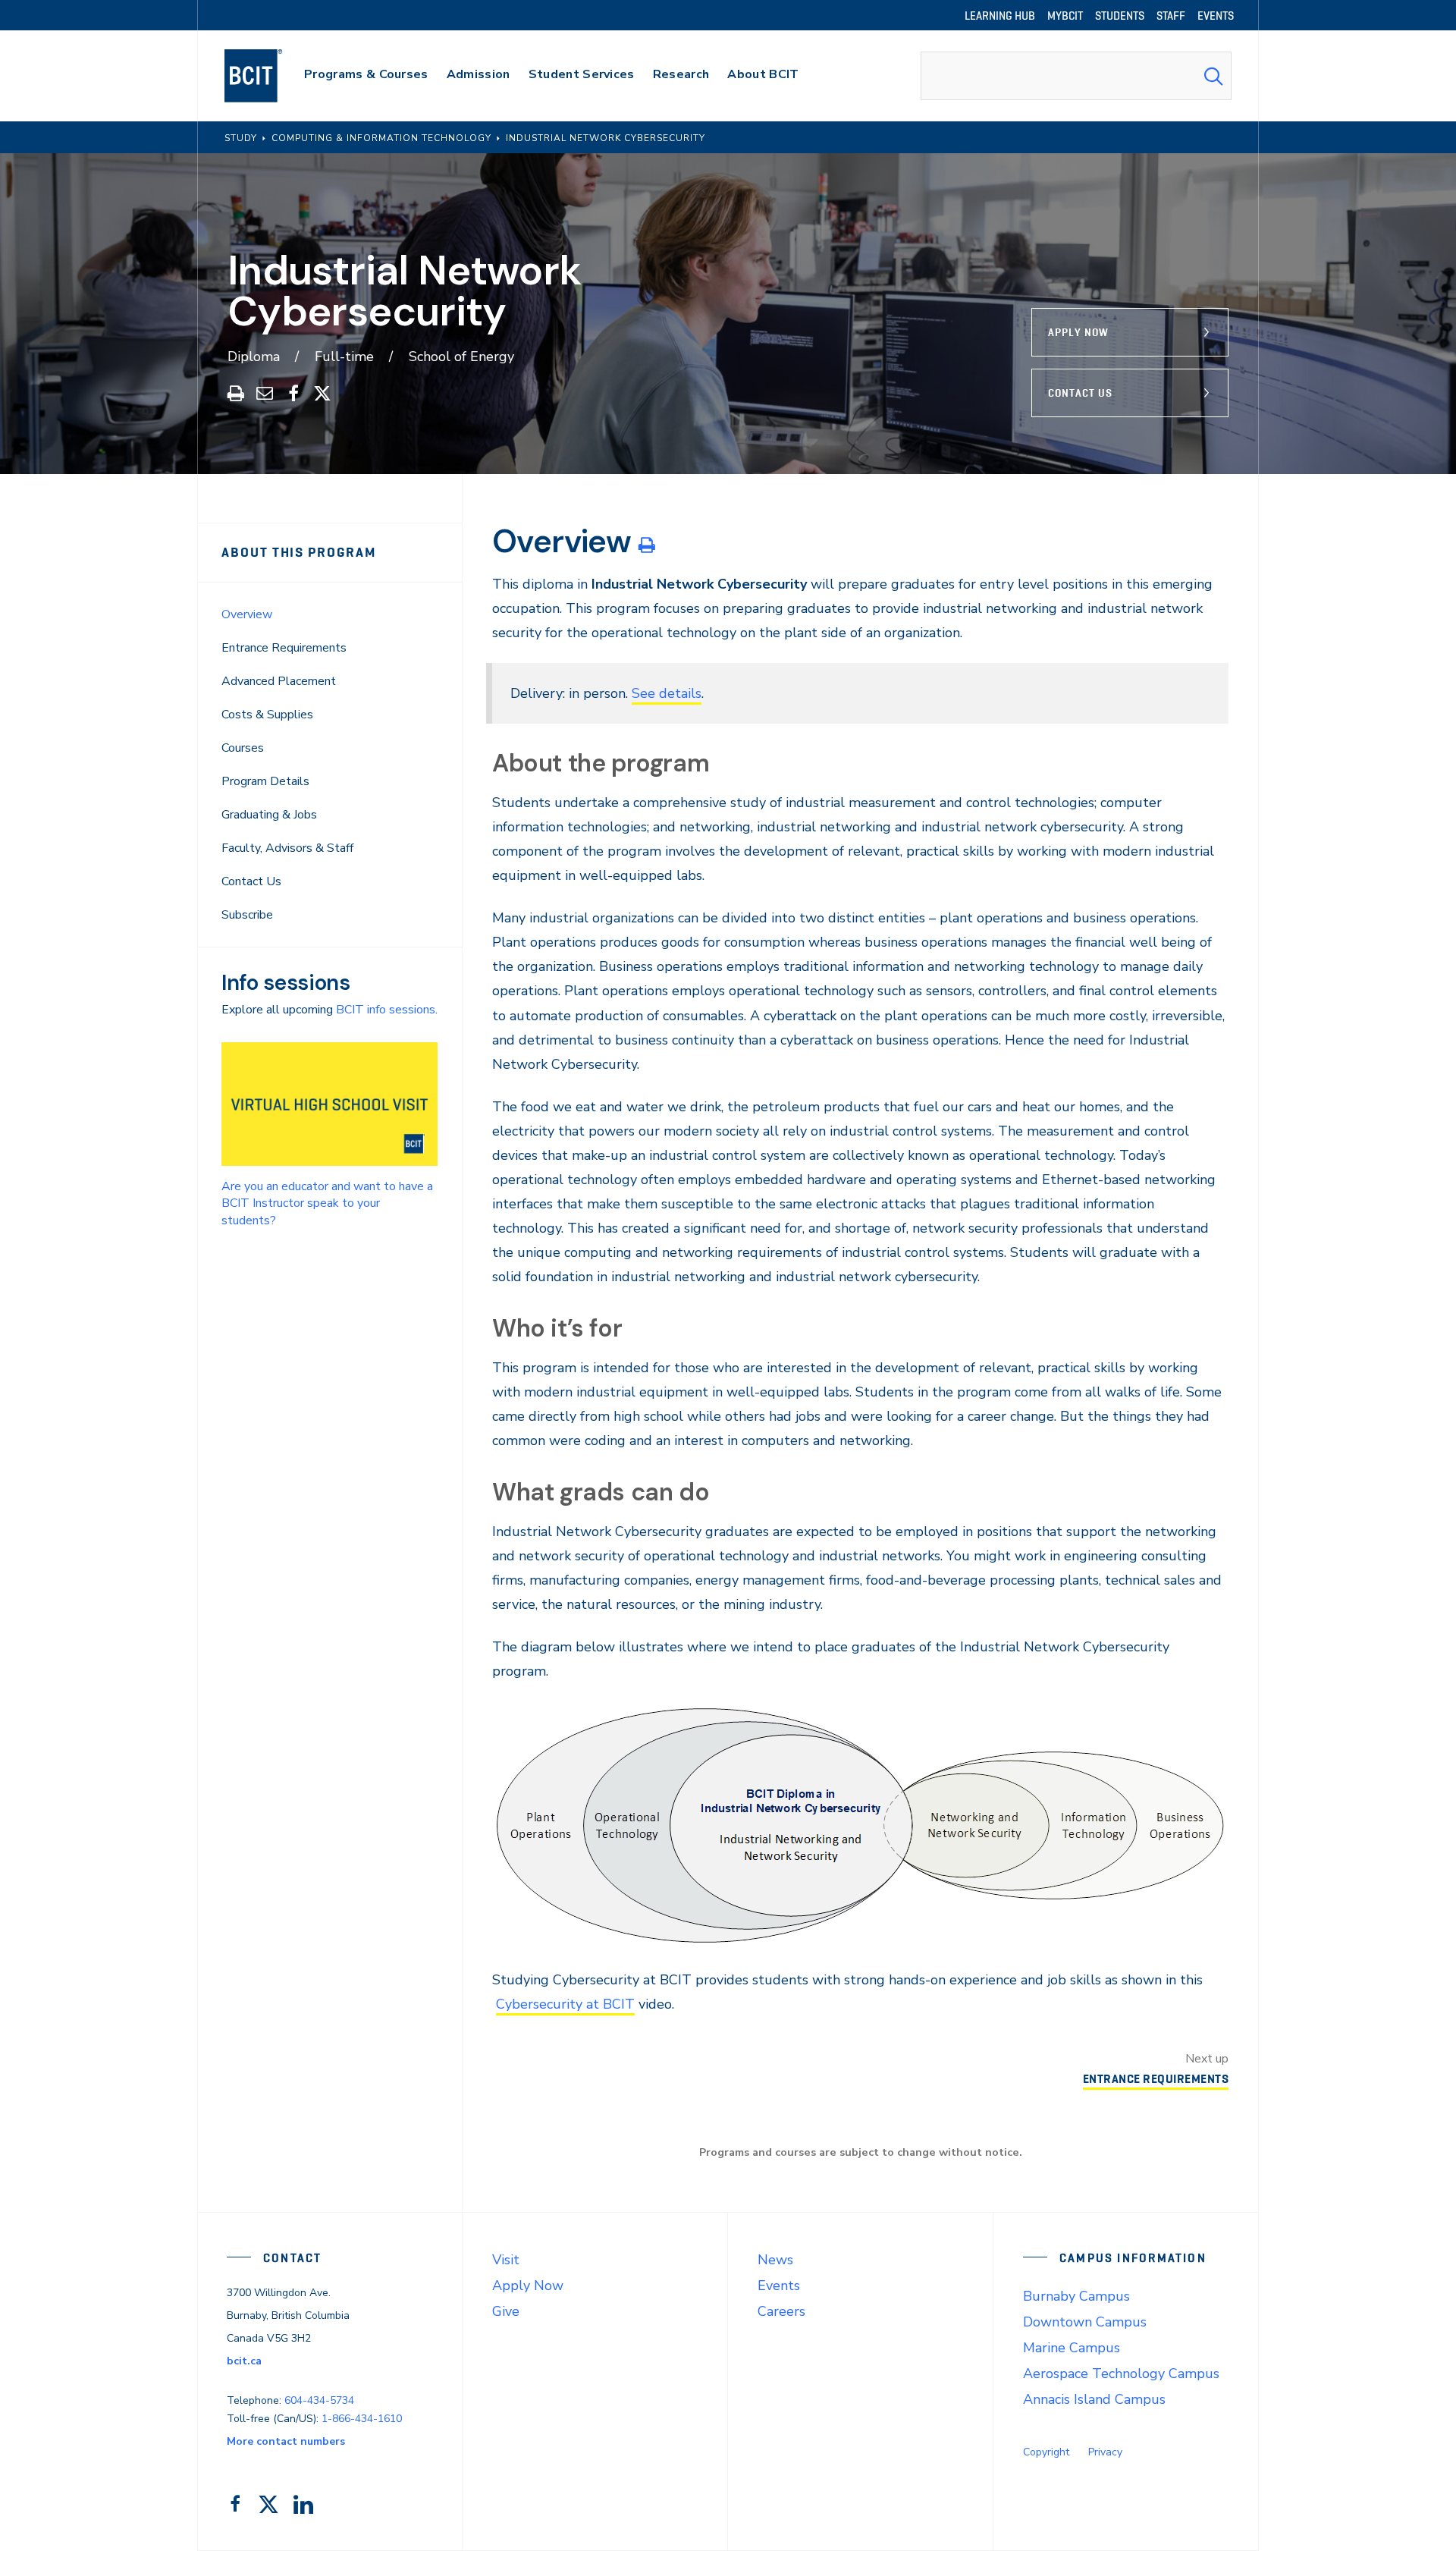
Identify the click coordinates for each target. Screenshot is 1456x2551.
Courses (243, 748)
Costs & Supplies (267, 715)
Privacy (1105, 2452)
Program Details (265, 781)
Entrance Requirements (284, 648)
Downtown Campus (1085, 2322)
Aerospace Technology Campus (1121, 2373)
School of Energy (461, 357)
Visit (506, 2260)
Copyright (1046, 2452)
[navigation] (268, 76)
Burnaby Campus (1076, 2296)
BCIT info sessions (386, 1010)
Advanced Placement (279, 681)
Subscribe (247, 915)
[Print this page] (646, 545)
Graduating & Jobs (269, 815)
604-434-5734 (319, 2400)
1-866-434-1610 (362, 2419)
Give (506, 2311)
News (775, 2260)
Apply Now (1078, 332)
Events (779, 2286)
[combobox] (1076, 76)
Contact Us (1080, 393)
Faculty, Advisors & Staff (287, 848)
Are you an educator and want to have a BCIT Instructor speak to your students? (327, 1203)
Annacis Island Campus (1094, 2399)
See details (667, 693)
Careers (781, 2311)
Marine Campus (1072, 2348)
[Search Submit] (1213, 76)
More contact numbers (286, 2441)
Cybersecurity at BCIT (565, 2004)
